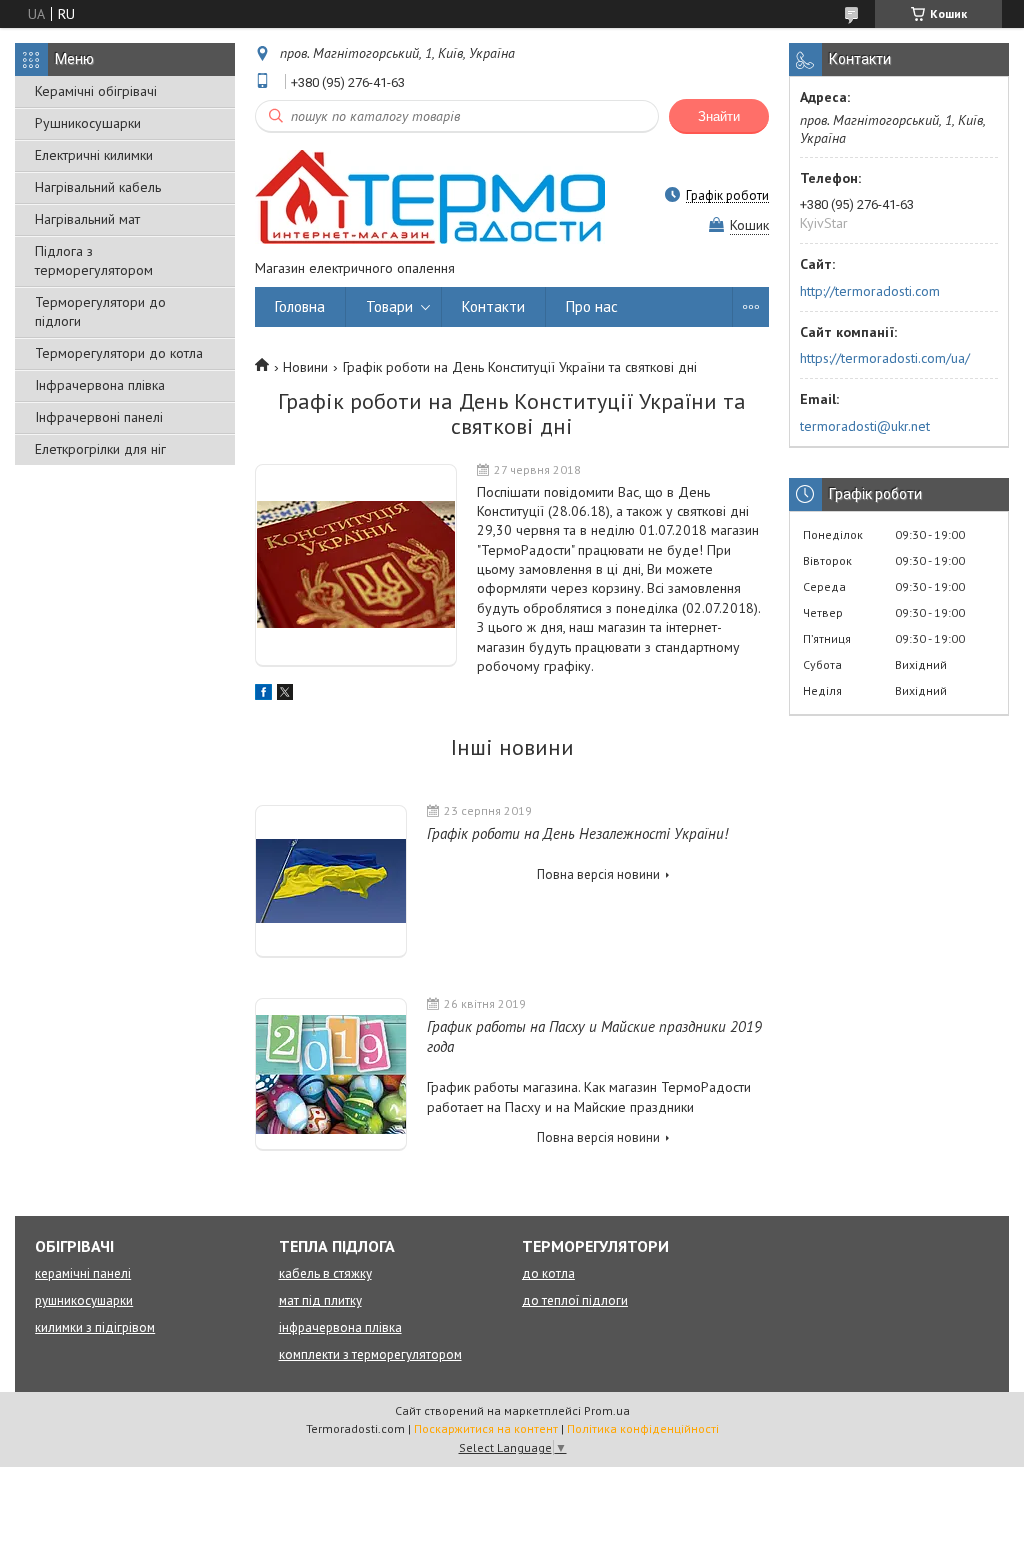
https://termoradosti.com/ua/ (885, 358)
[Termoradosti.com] (430, 195)
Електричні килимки (94, 155)
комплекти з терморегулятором (370, 1354)
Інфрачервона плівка (100, 385)
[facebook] (263, 695)
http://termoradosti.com (870, 291)
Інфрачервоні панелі (99, 417)
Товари (389, 306)
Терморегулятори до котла (119, 353)
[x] (285, 695)
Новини (305, 367)
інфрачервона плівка (340, 1327)
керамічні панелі (83, 1273)
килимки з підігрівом (95, 1327)
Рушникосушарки (88, 123)
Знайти (719, 116)
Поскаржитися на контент (486, 1428)
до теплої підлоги (575, 1300)
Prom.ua (607, 1410)
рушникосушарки (84, 1300)
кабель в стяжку (325, 1273)
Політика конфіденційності (643, 1428)
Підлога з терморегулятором (94, 260)
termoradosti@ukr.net (865, 426)
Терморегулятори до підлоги (100, 311)
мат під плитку (320, 1300)
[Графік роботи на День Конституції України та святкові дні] (356, 565)
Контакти (493, 306)
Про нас (592, 306)
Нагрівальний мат (87, 219)
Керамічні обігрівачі (96, 91)
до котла (548, 1273)
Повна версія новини (598, 874)
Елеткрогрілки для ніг (100, 449)
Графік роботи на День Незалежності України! (577, 833)
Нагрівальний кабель (98, 187)
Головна (300, 306)
